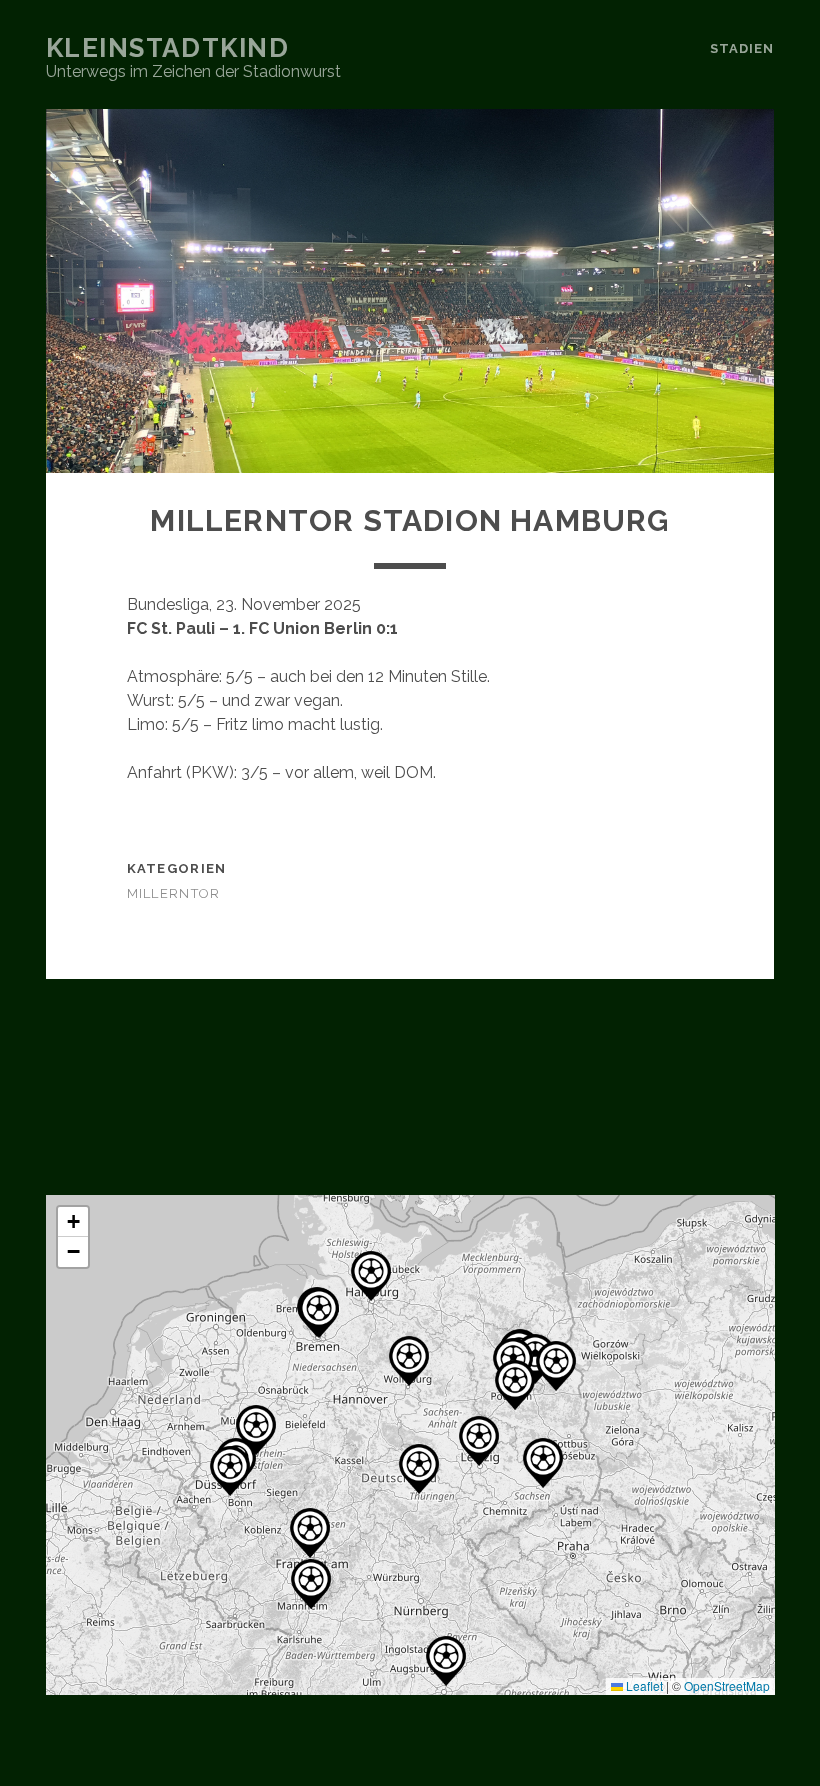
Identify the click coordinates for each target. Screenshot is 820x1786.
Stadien (742, 48)
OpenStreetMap (727, 1685)
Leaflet (643, 1685)
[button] (409, 1361)
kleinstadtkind (168, 48)
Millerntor (174, 893)
